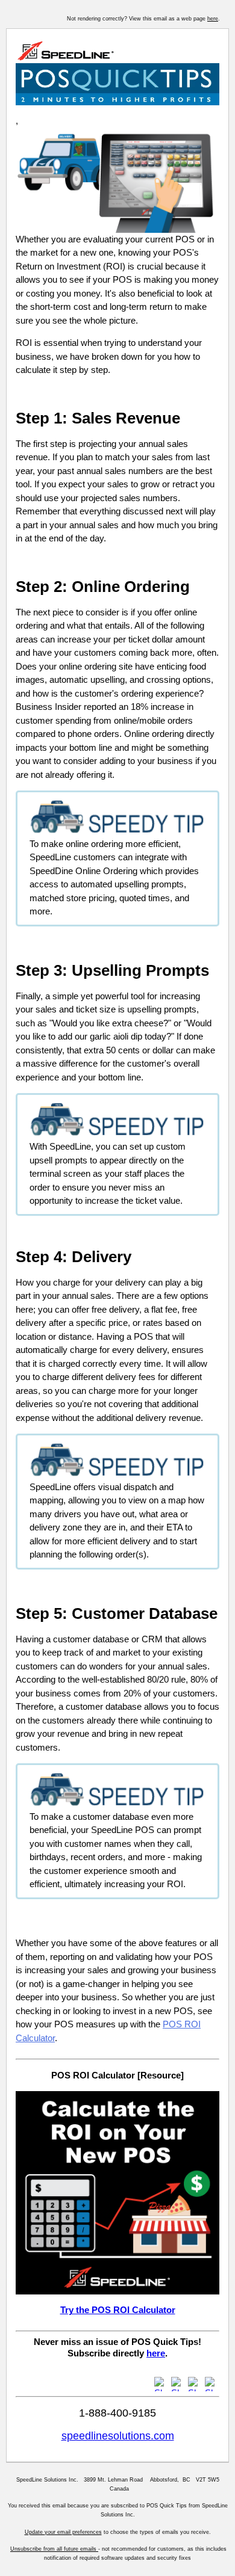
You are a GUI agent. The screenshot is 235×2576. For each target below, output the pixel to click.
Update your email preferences (63, 2532)
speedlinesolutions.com (118, 2436)
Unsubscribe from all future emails (54, 2549)
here (213, 19)
